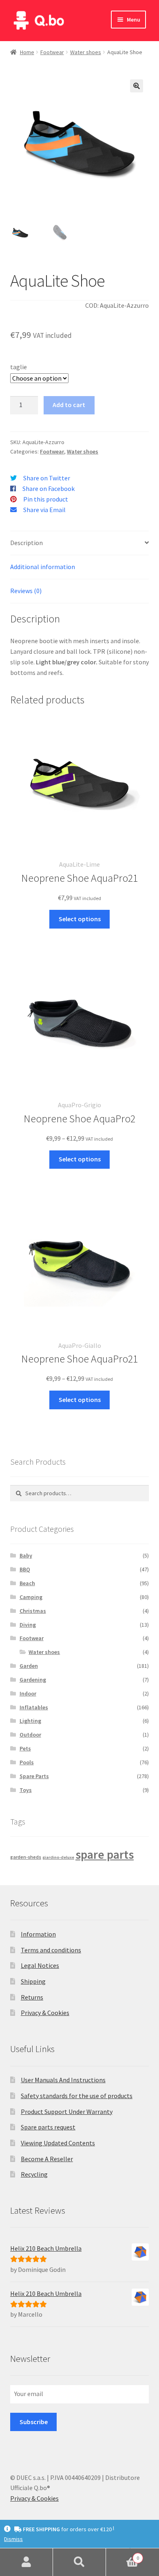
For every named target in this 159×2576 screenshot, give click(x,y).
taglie (19, 367)
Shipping (33, 1981)
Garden (29, 1666)
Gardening (33, 1680)
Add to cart (69, 405)
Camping (31, 1597)
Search (79, 2562)
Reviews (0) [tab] (26, 591)
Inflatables (34, 1707)
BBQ (25, 1569)
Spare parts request (48, 2127)
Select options (80, 919)
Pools (27, 1762)
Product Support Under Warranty (67, 2112)
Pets (25, 1748)
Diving (28, 1625)
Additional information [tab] (43, 567)
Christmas (33, 1611)
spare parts (105, 1854)
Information (38, 1934)
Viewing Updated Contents (58, 2143)
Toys (26, 1790)
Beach (27, 1583)
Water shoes (86, 52)
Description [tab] (26, 543)
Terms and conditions (51, 1950)
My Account (26, 2562)
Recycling (34, 2174)
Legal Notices (40, 1965)
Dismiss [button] (13, 2539)
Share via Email (44, 510)
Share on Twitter (47, 478)
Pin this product (46, 499)
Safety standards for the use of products (77, 2096)
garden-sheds (26, 1857)
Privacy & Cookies (45, 2013)
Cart (123, 2555)
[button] (137, 86)
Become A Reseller (47, 2159)
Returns (32, 1997)
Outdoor (30, 1735)
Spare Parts (34, 1776)
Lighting (30, 1721)
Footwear (52, 52)
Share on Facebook (49, 488)
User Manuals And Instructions (63, 2080)
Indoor (28, 1693)
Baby (26, 1555)
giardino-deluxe (58, 1857)
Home (27, 52)
